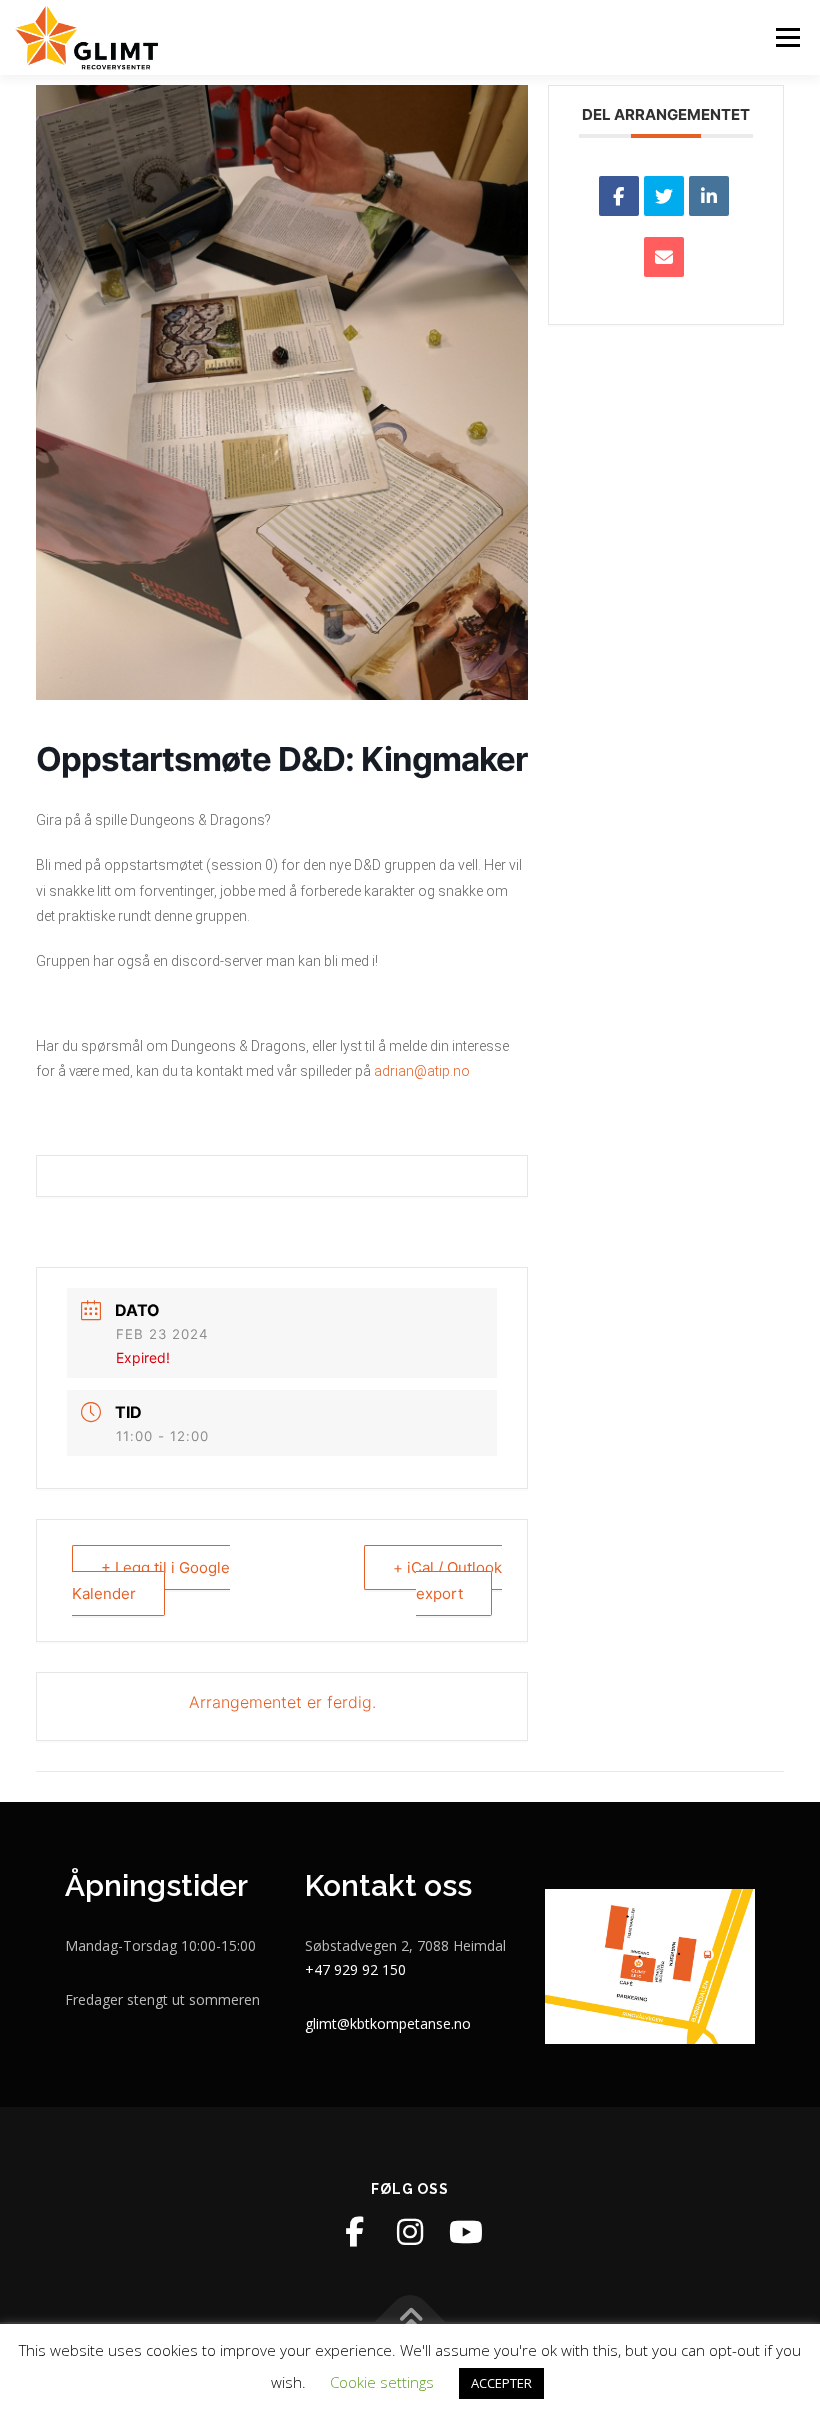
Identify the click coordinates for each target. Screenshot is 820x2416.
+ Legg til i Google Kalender (151, 1580)
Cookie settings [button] (382, 2382)
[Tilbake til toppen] (410, 2322)
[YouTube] (466, 2232)
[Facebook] (354, 2232)
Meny (787, 37)
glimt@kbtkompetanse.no (388, 2023)
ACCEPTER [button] (501, 2383)
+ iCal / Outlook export (447, 1580)
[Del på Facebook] (619, 196)
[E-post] (664, 257)
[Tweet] (664, 196)
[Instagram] (410, 2232)
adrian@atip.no (422, 1071)
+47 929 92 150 (355, 1969)
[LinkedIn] (709, 196)
